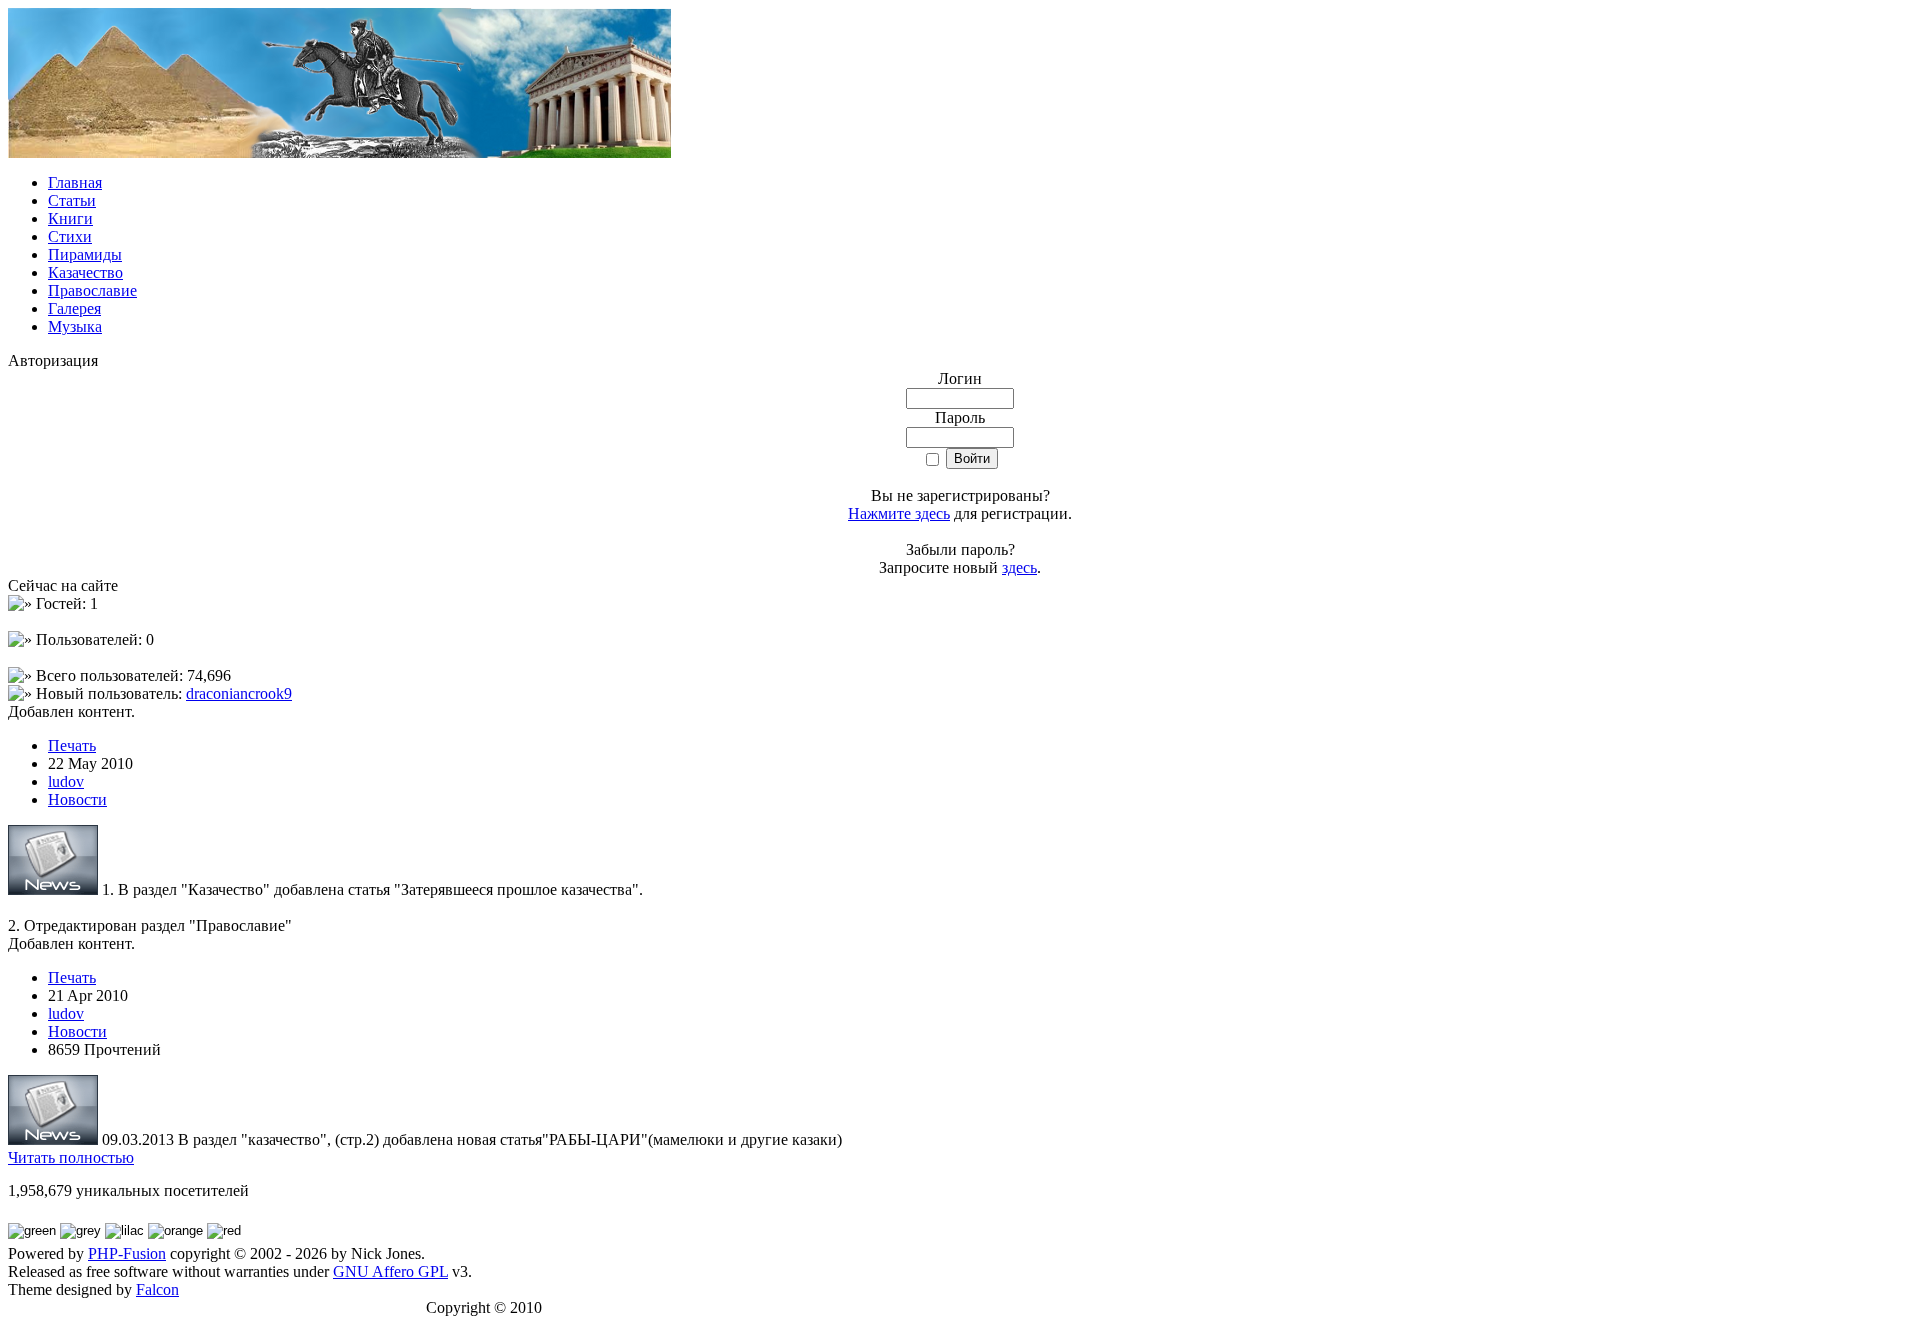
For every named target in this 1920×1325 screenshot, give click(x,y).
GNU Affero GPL (390, 1271)
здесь (1019, 567)
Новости (77, 799)
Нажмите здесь (899, 513)
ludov (66, 781)
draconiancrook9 (239, 693)
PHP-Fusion (127, 1253)
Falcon (157, 1289)
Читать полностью (71, 1157)
